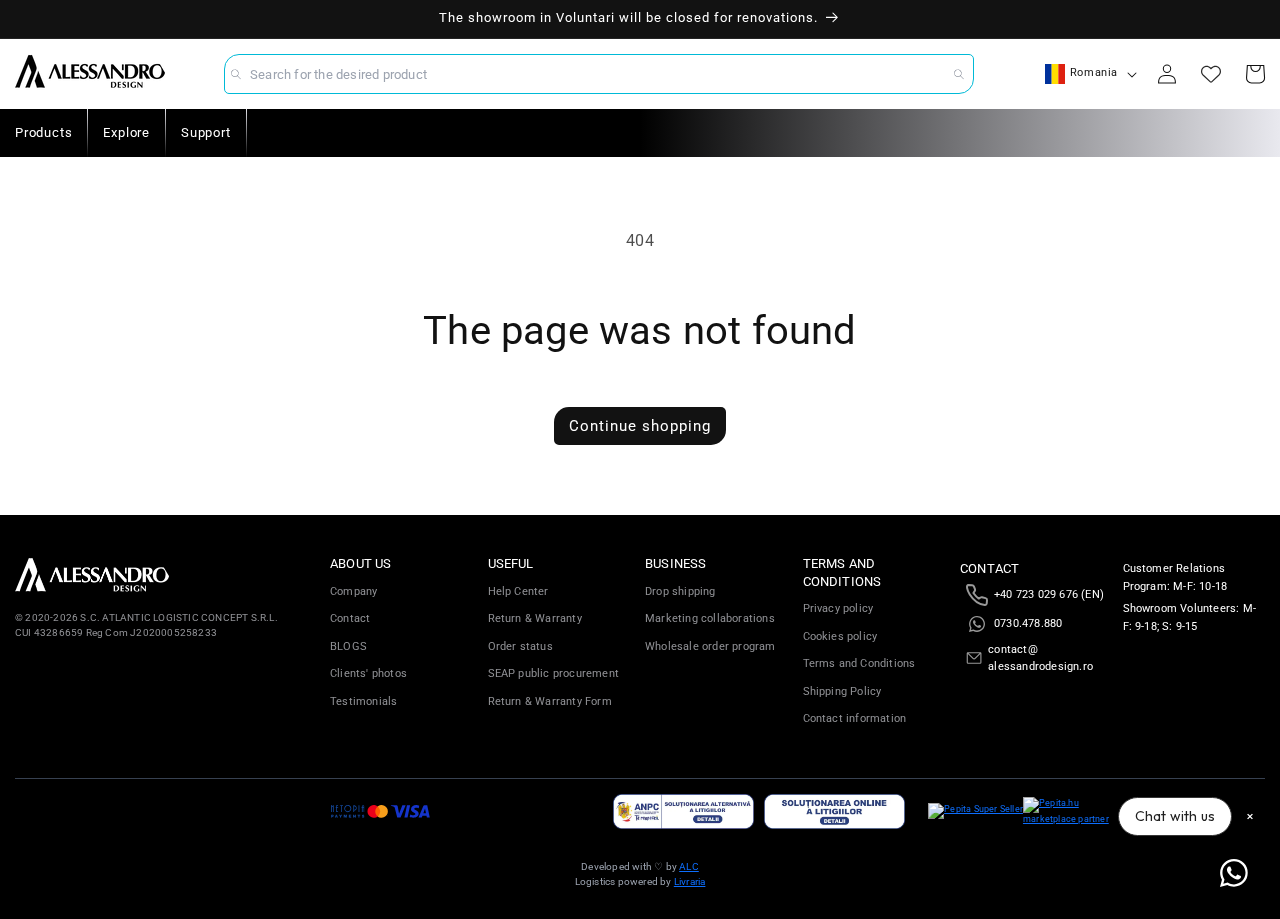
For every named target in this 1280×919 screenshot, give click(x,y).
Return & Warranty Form (550, 701)
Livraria (690, 881)
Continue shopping (640, 426)
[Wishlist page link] (1211, 74)
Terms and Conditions (859, 663)
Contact (350, 618)
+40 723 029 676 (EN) (1049, 594)
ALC (689, 866)
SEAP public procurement (554, 673)
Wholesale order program (710, 646)
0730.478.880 (1028, 623)
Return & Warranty (535, 618)
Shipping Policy (842, 691)
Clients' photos (368, 673)
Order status (520, 646)
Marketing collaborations (710, 618)
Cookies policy (840, 636)
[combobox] (599, 74)
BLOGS (348, 646)
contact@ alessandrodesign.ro (1040, 658)
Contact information (855, 718)
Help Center (518, 591)
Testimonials (363, 701)
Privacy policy (838, 608)
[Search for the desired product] (959, 74)
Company (353, 591)
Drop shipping (680, 591)
